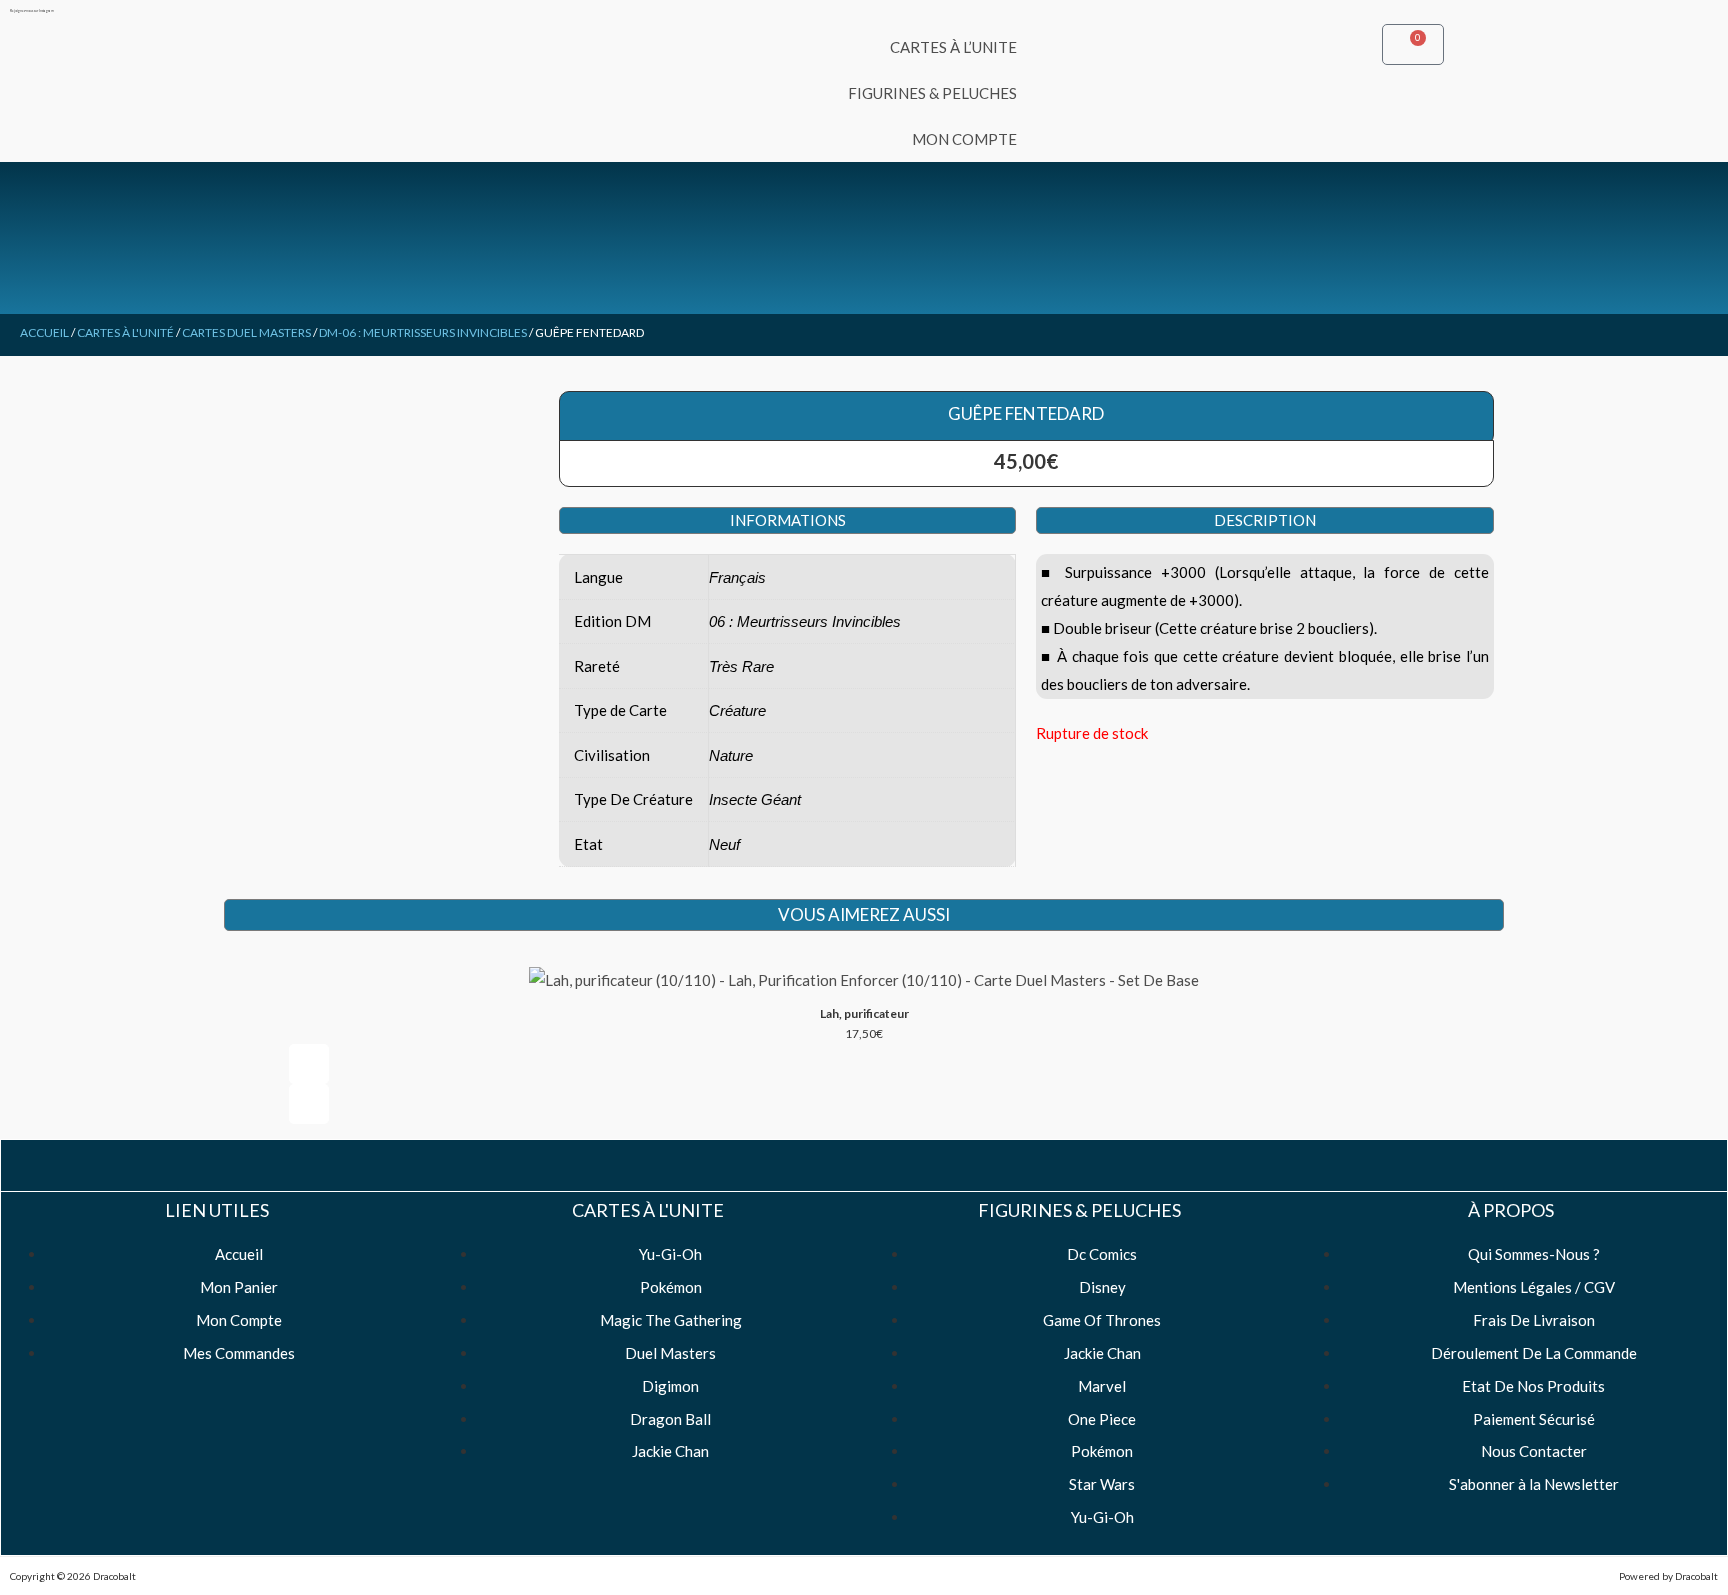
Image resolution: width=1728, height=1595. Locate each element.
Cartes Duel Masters (246, 332)
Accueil (44, 332)
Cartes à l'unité (125, 332)
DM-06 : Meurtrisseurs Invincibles (423, 332)
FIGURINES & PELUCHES (932, 93)
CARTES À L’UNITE (953, 47)
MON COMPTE (964, 139)
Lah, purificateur (864, 1013)
